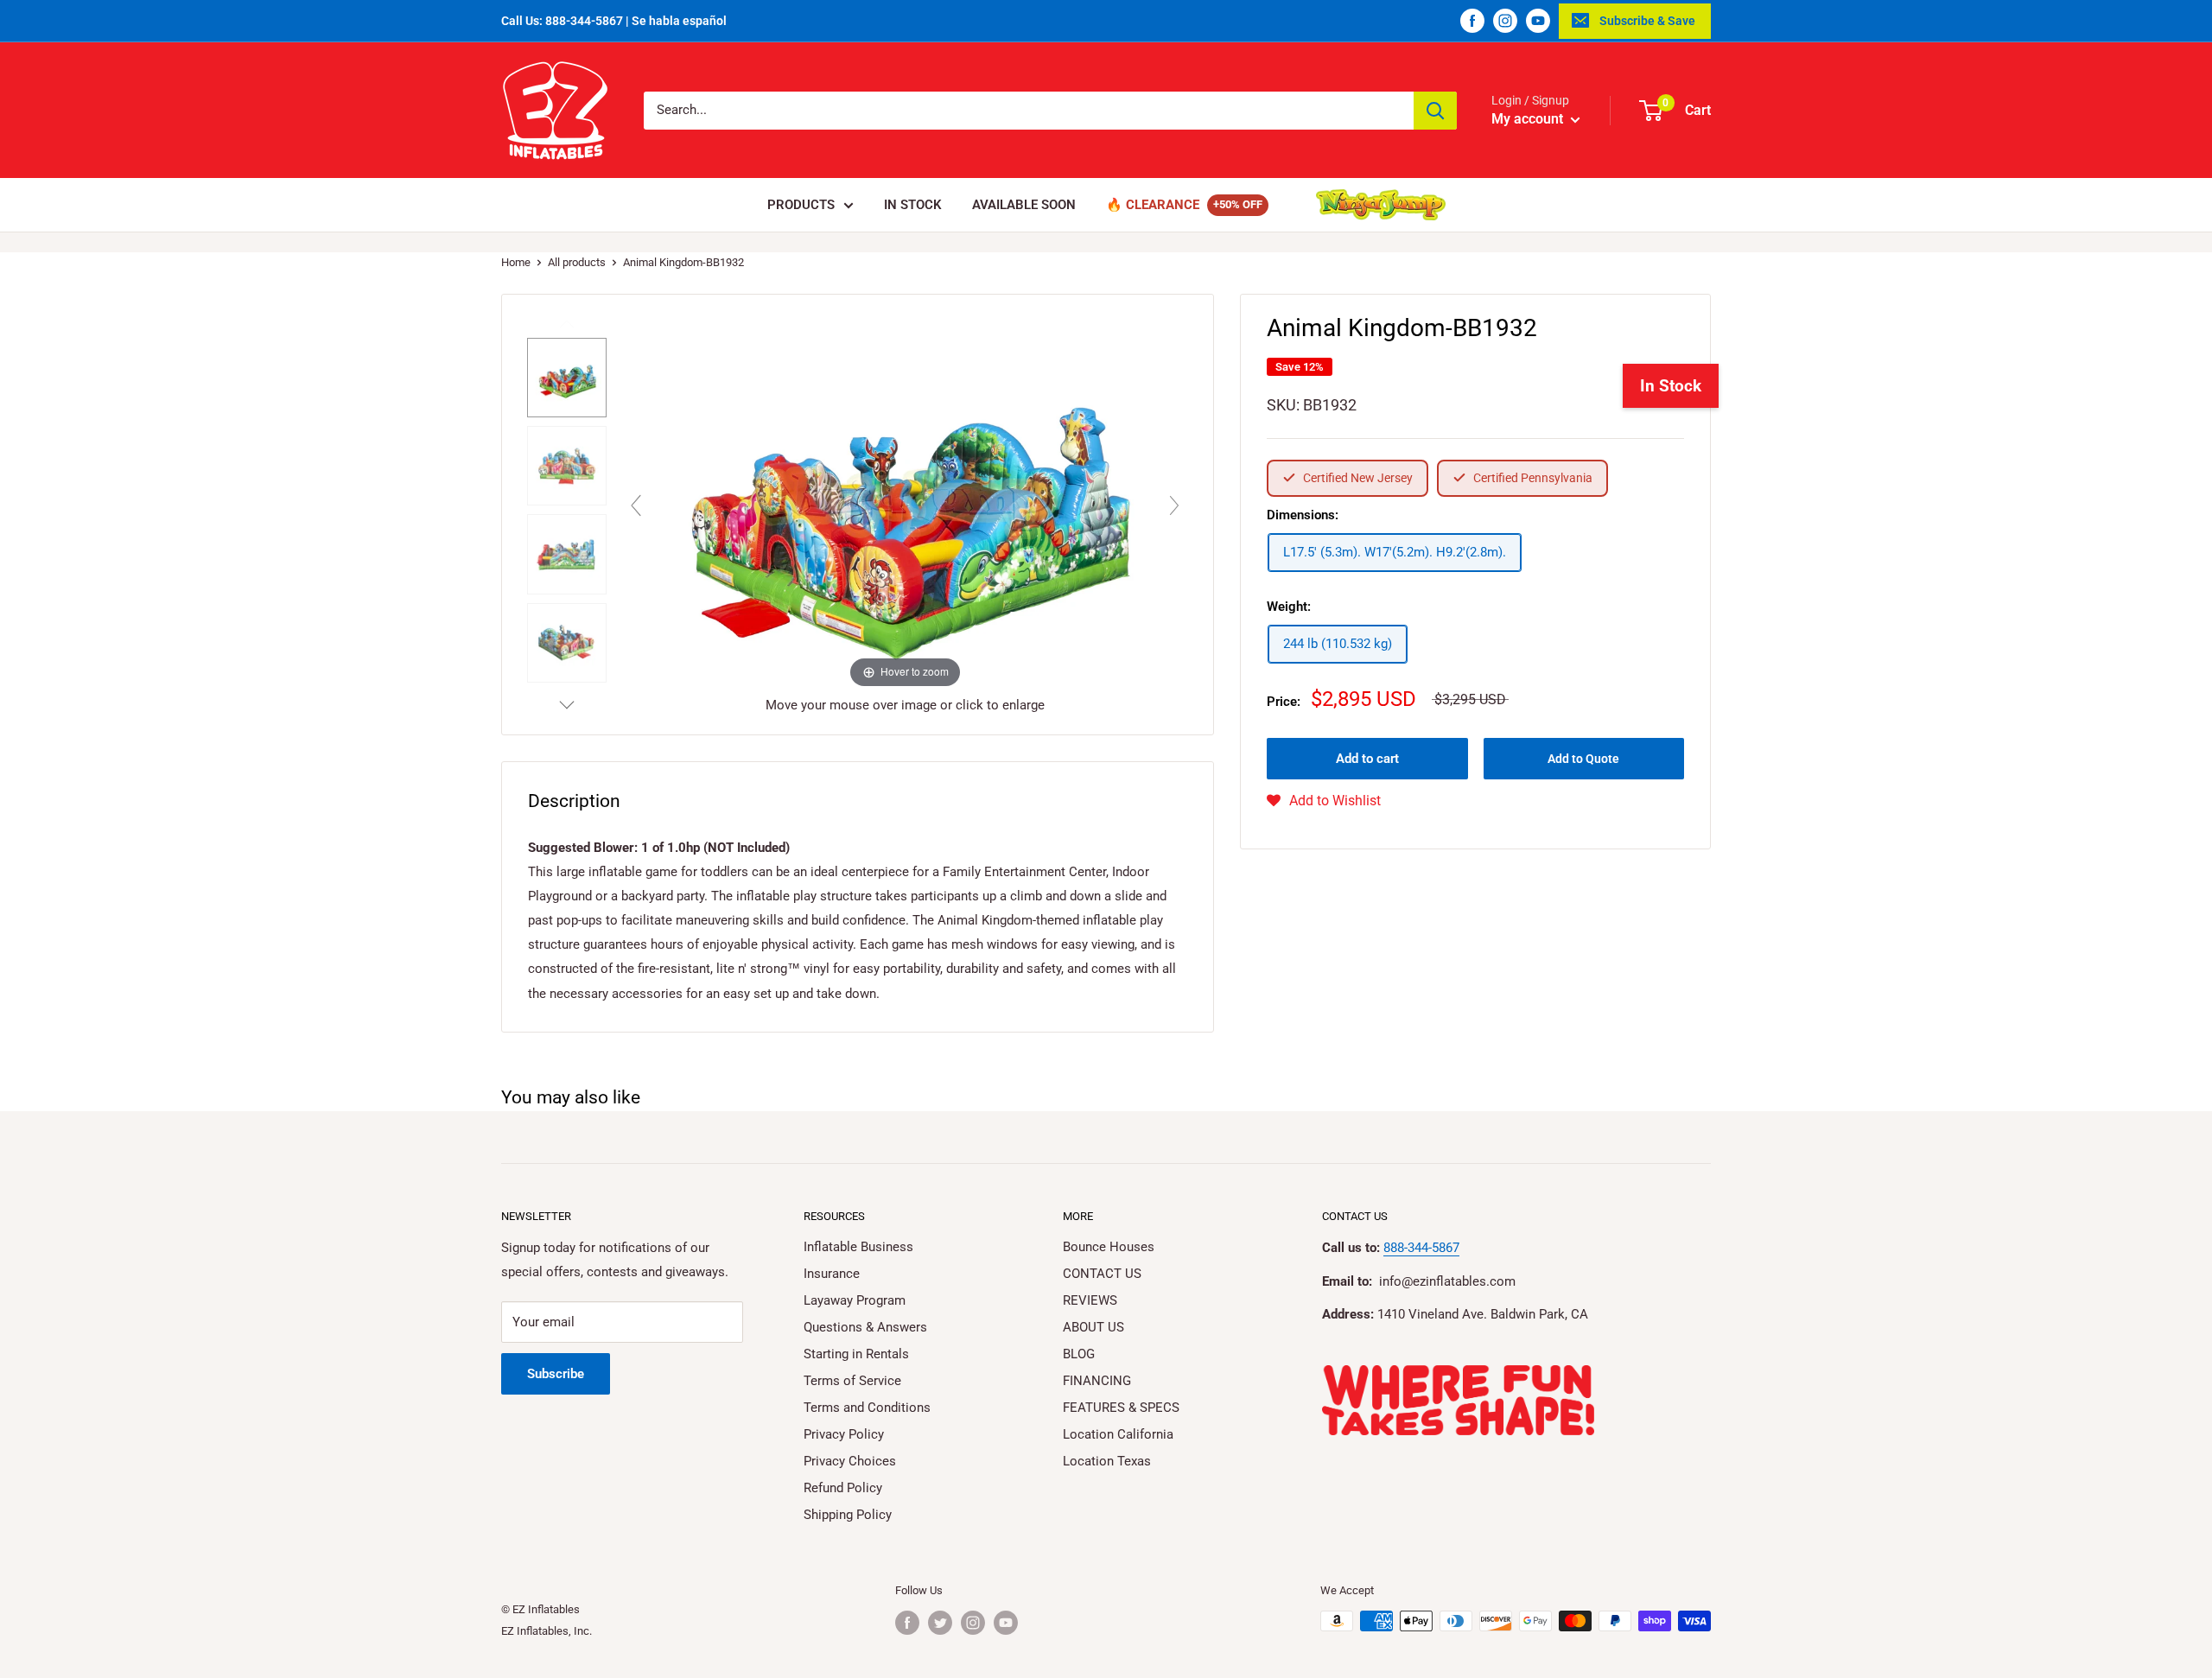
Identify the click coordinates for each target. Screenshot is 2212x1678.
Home (516, 262)
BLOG (1079, 1354)
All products (577, 262)
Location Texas (1107, 1461)
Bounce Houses (1109, 1247)
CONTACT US (1102, 1274)
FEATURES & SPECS (1121, 1408)
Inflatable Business (858, 1247)
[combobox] (1029, 111)
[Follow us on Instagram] (1505, 21)
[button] (1324, 801)
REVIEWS (1090, 1300)
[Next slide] (1174, 505)
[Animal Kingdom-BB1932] (567, 378)
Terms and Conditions (867, 1408)
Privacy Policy (844, 1434)
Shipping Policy (848, 1515)
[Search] (1435, 111)
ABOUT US (1093, 1327)
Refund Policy (843, 1488)
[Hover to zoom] (905, 501)
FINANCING (1097, 1381)
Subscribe (556, 1374)
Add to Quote (1583, 759)
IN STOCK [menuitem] (913, 205)
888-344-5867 (1421, 1248)
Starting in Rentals (856, 1354)
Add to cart (1367, 759)
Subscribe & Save (1647, 21)
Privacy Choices (850, 1461)
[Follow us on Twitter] (940, 1623)
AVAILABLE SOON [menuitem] (1024, 205)
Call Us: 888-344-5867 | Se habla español (614, 21)
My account (1529, 119)
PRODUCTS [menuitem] (801, 205)
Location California (1118, 1434)
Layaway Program (855, 1300)
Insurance (832, 1274)
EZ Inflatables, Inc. (547, 1631)
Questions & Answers (865, 1327)
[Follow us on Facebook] (1472, 21)
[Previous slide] (636, 505)
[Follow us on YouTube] (1538, 21)
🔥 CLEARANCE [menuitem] (1153, 205)
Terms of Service (852, 1381)
